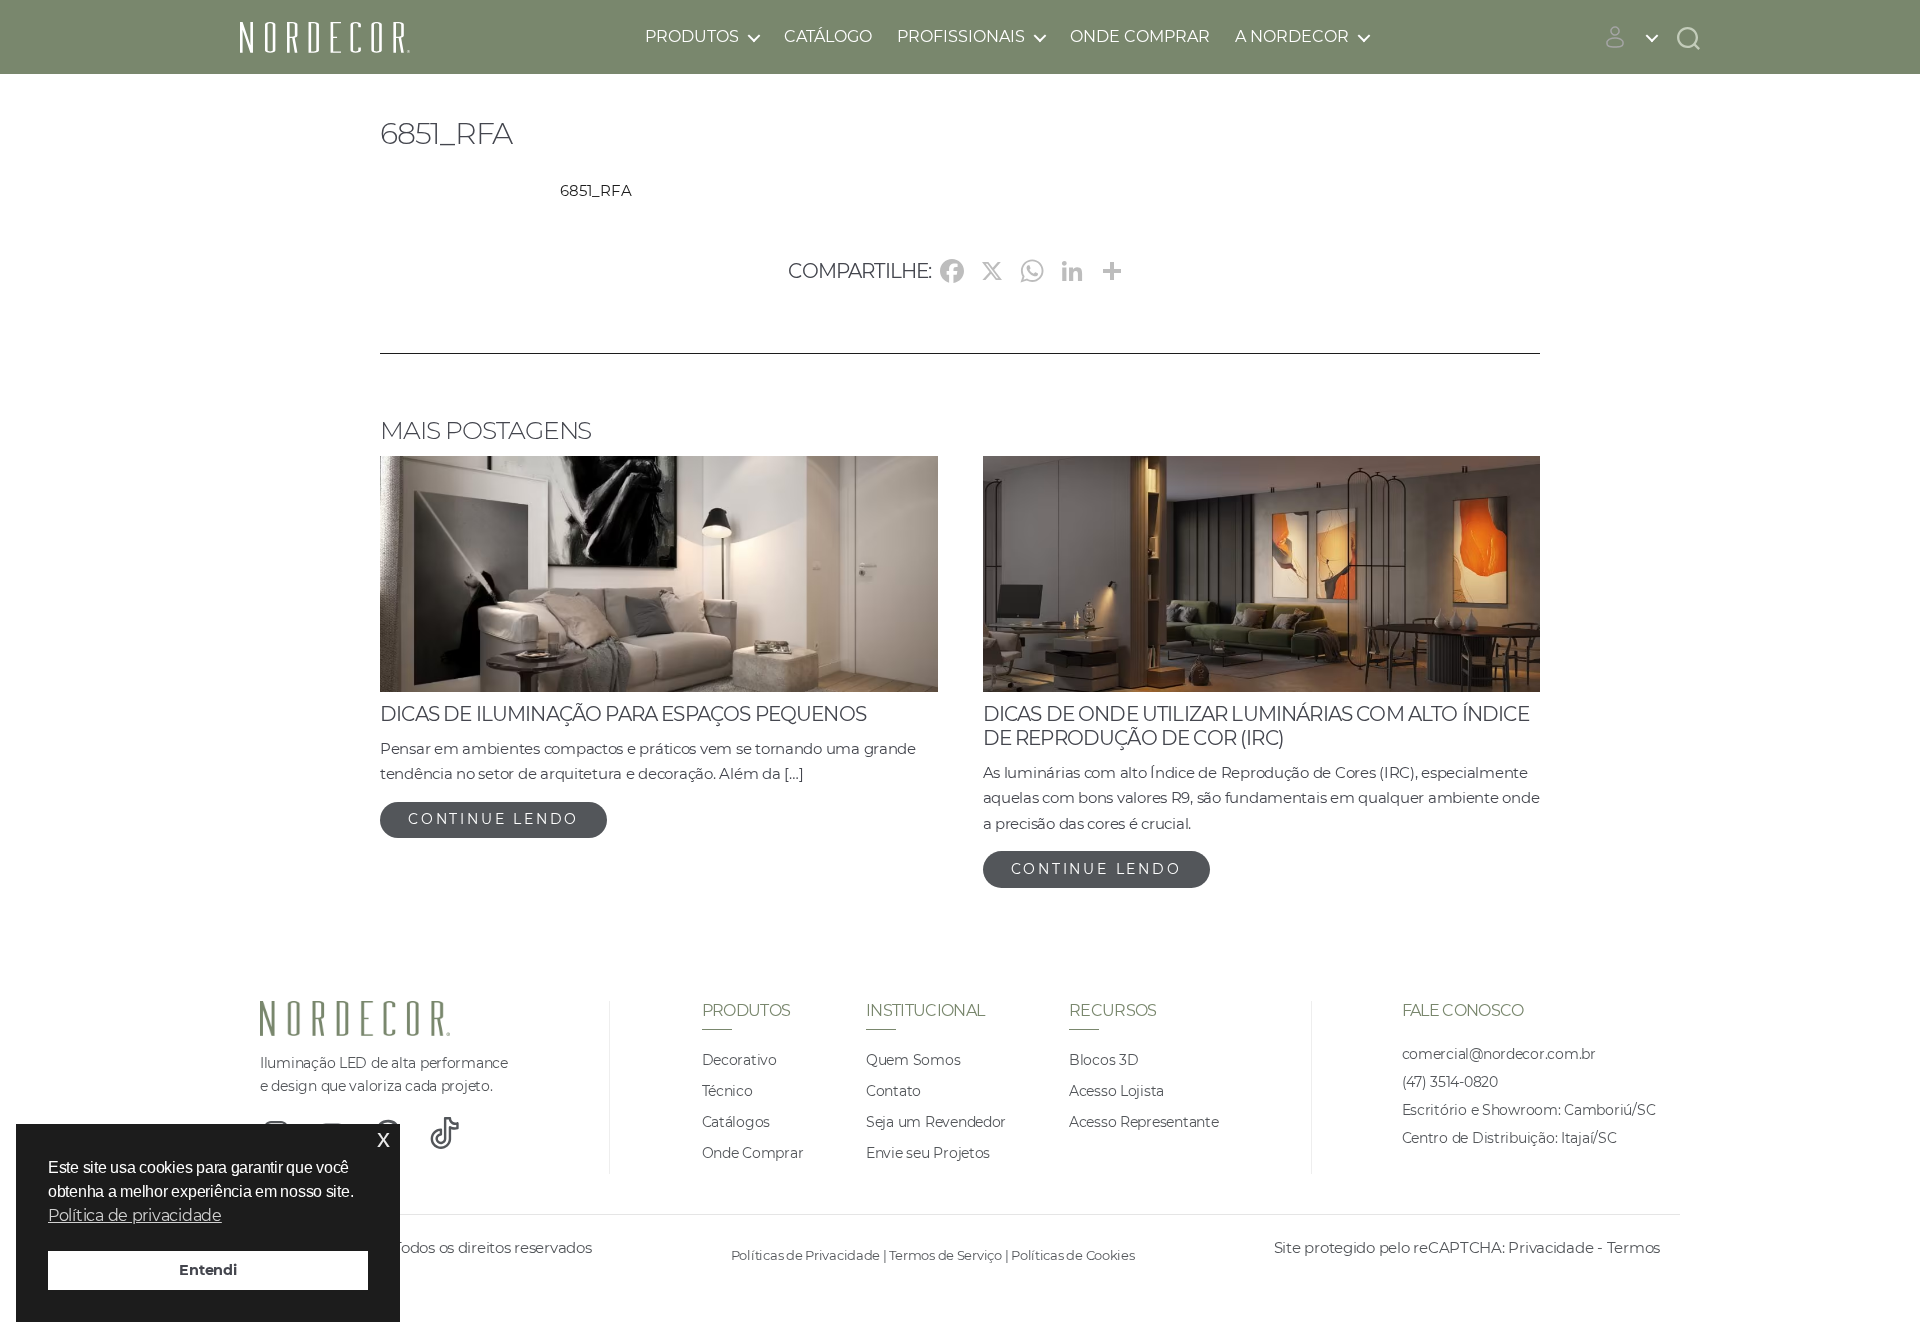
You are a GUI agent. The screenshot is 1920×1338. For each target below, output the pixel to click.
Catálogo (828, 36)
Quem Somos (913, 1060)
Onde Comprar (1140, 36)
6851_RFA (596, 190)
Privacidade (1550, 1247)
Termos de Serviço (945, 1255)
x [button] (383, 1138)
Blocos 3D (1104, 1060)
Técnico (727, 1091)
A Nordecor (1292, 36)
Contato (893, 1091)
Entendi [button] (207, 1270)
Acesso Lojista (1116, 1091)
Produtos (692, 36)
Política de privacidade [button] (135, 1215)
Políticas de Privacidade (806, 1255)
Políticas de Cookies (1073, 1255)
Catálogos (736, 1122)
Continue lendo (493, 819)
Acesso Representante (1144, 1122)
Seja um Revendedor (936, 1122)
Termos (1633, 1247)
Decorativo (739, 1060)
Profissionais (961, 36)
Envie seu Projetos (928, 1153)
